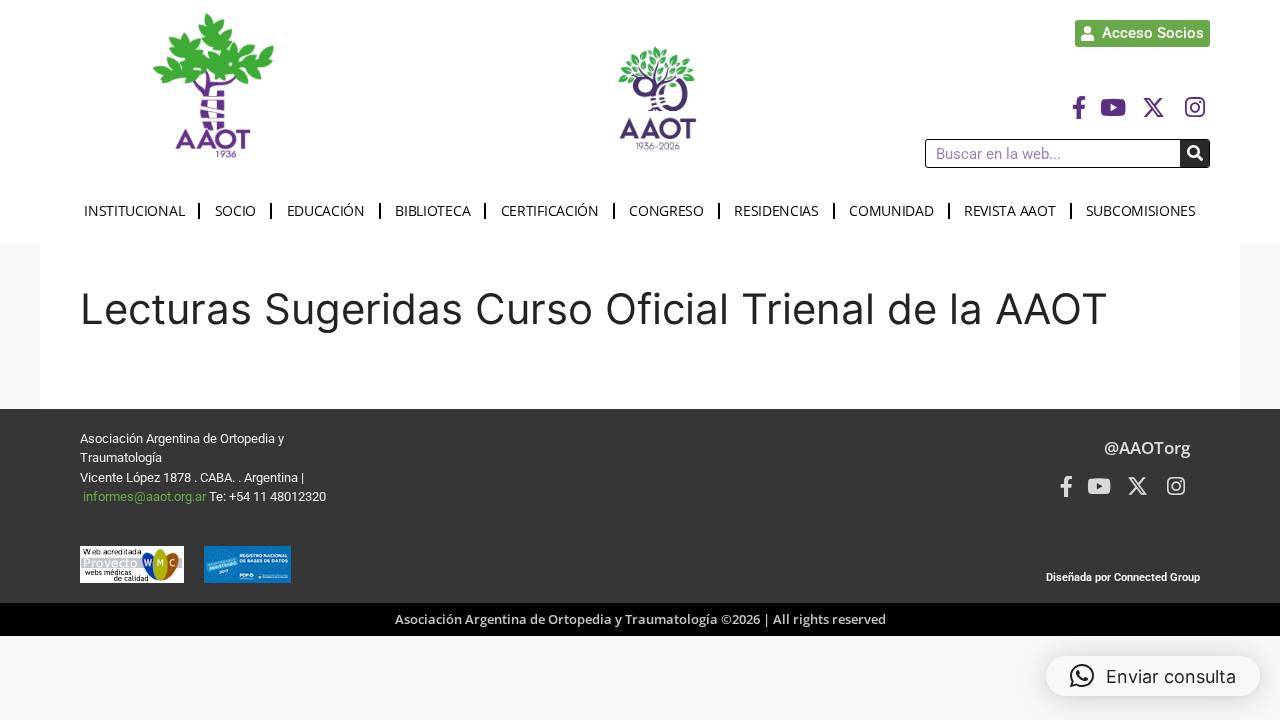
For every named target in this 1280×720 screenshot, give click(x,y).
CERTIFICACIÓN (550, 210)
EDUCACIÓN (326, 210)
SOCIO (236, 210)
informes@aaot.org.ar (146, 496)
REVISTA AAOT (1009, 210)
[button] (1153, 676)
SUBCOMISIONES (1141, 210)
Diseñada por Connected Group (1123, 577)
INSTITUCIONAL (134, 210)
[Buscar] (1194, 153)
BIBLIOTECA (432, 210)
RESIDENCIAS (776, 210)
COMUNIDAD (891, 210)
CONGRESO (666, 210)
